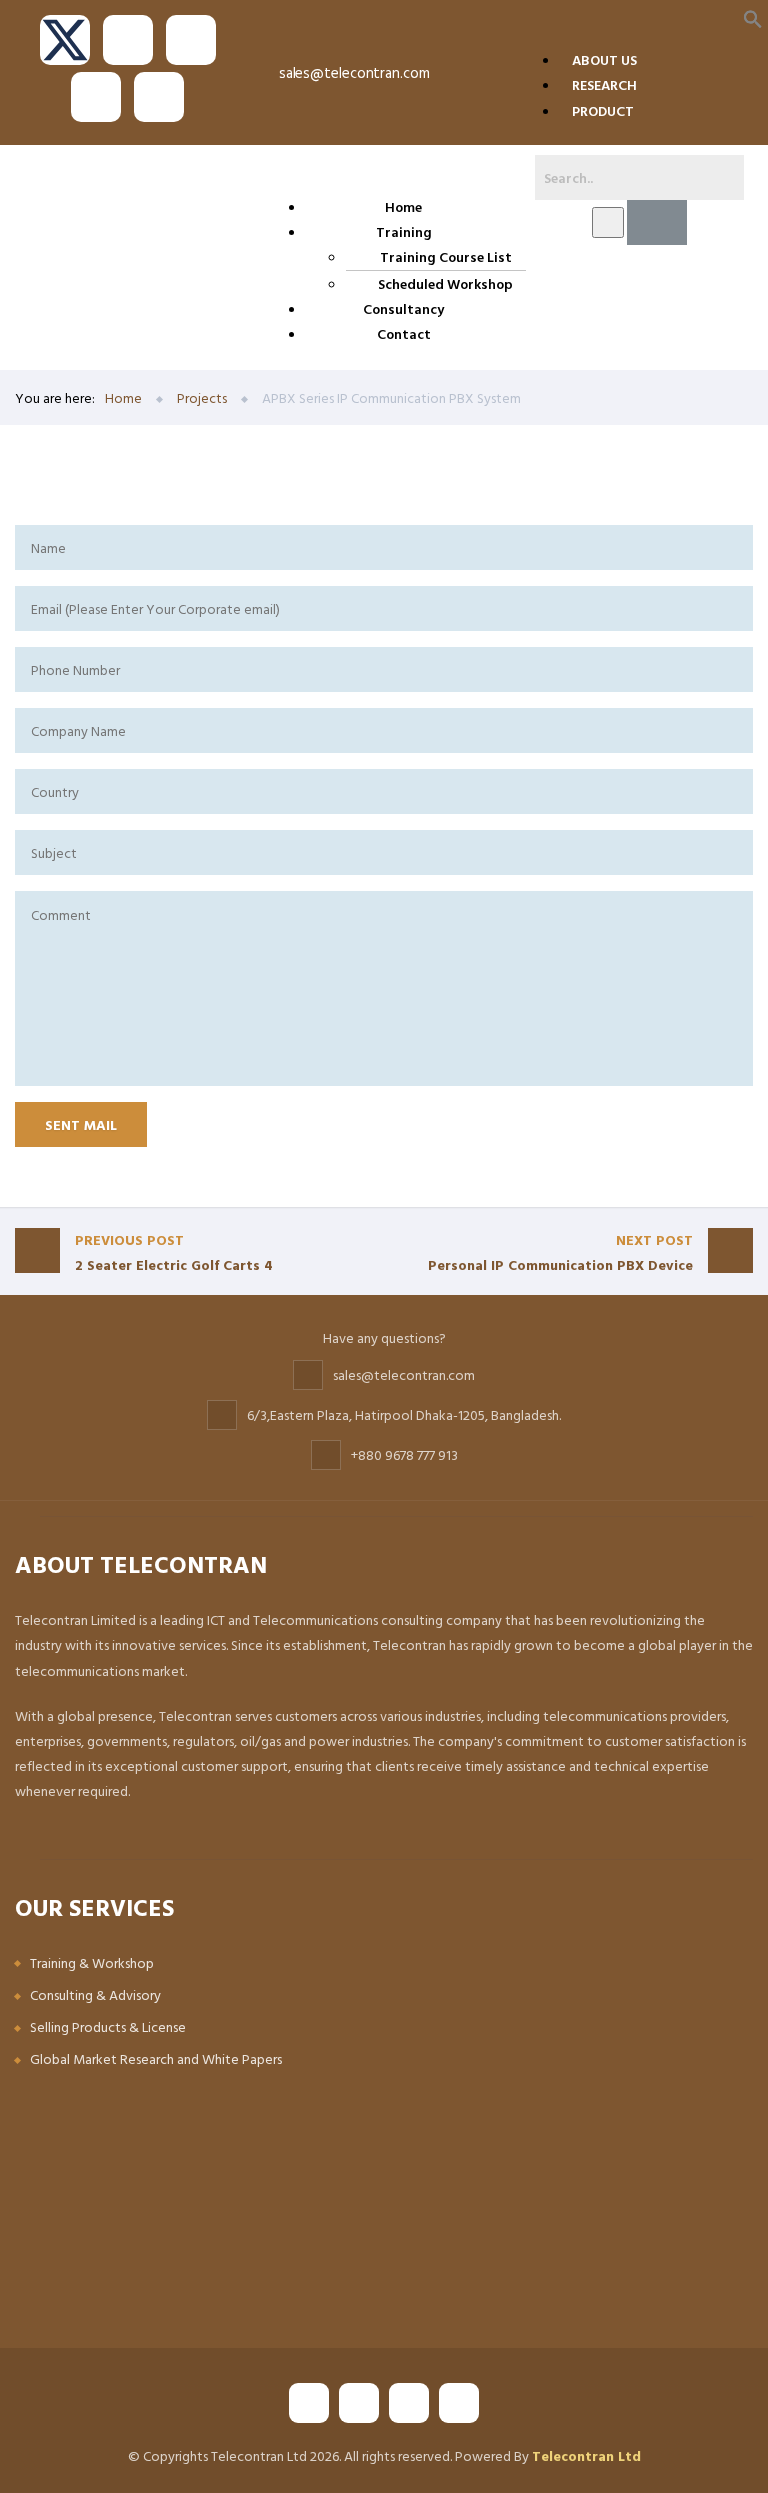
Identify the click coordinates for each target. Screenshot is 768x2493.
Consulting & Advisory (95, 1994)
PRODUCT (603, 110)
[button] (753, 17)
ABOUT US (604, 59)
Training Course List (446, 256)
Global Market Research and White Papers (156, 2058)
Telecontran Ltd (586, 2455)
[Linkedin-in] (159, 97)
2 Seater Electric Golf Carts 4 (174, 1252)
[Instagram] (96, 97)
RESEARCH (604, 84)
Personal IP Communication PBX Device (560, 1252)
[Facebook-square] (128, 40)
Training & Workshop (92, 1962)
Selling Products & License (108, 2026)
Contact (404, 333)
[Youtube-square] (191, 40)
